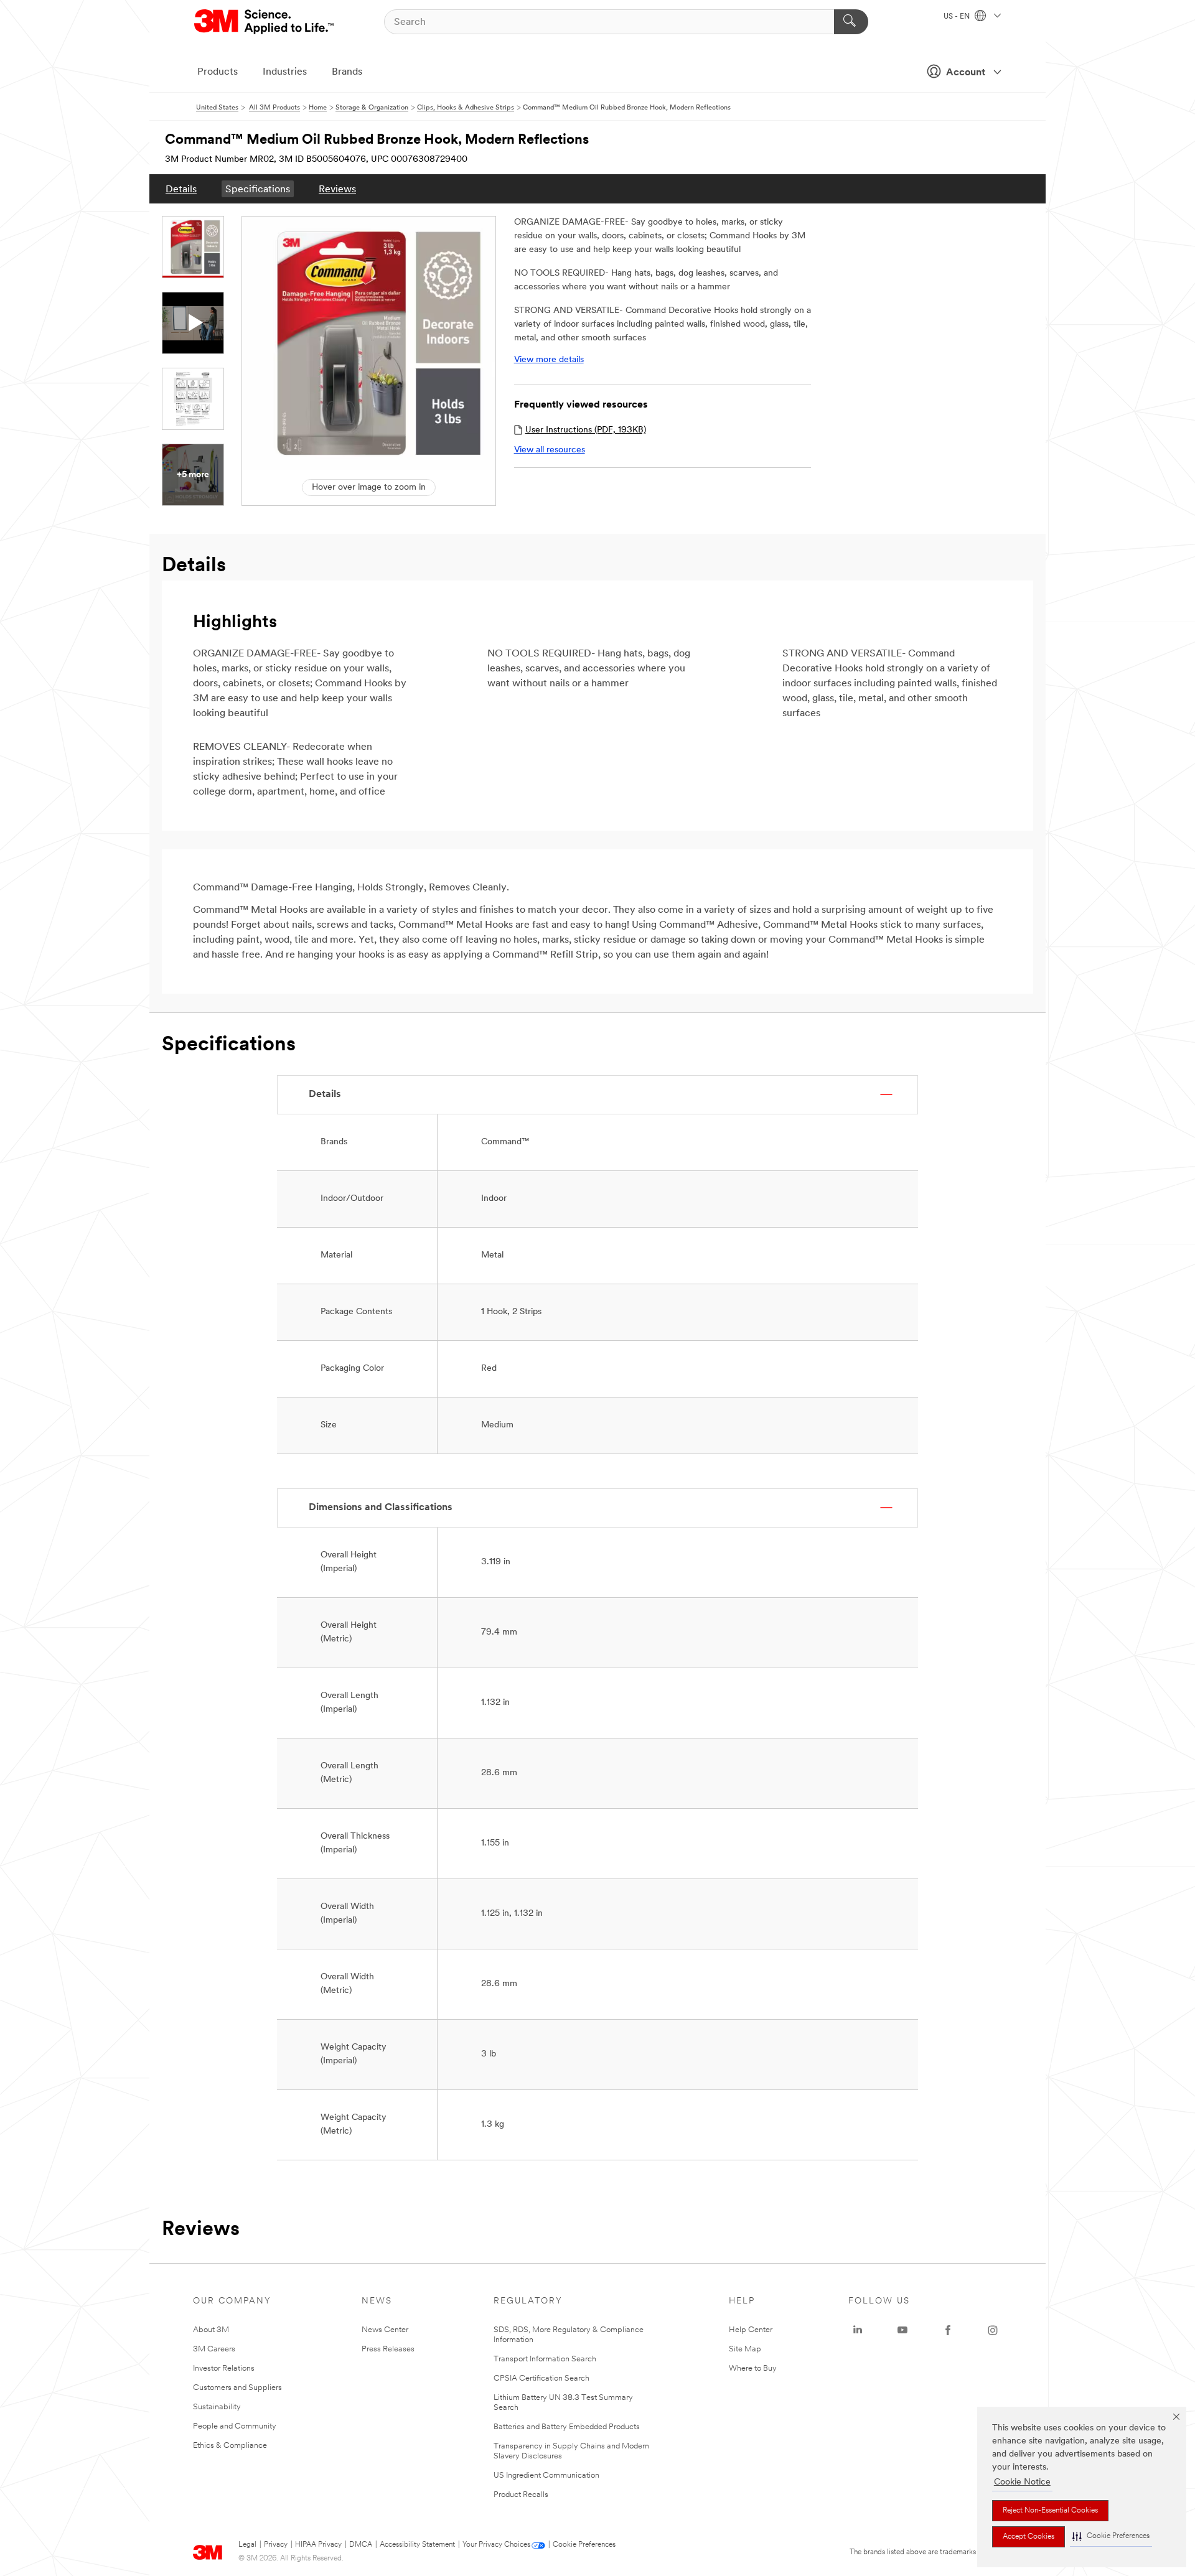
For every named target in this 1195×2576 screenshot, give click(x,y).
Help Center (751, 2330)
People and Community (235, 2426)
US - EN (958, 17)
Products (218, 72)
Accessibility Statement (417, 2545)
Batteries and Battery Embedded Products (567, 2427)
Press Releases (388, 2349)
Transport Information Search (545, 2359)
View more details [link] (549, 360)
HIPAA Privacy (318, 2545)
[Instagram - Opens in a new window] (993, 2330)
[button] (1111, 2536)
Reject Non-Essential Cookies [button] (1050, 2511)
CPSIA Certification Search (541, 2378)
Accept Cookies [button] (1029, 2537)
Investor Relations (224, 2368)
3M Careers (214, 2349)
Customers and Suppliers (237, 2388)
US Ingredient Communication (546, 2476)
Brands (347, 72)
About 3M (211, 2330)
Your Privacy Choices (496, 2545)
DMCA (361, 2545)
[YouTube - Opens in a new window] (902, 2330)
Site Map (745, 2349)
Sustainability (217, 2407)
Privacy (276, 2545)
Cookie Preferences (584, 2545)
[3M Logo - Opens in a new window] (265, 22)
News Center (385, 2330)
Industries (285, 72)
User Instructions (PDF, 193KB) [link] (586, 430)
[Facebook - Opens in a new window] (948, 2330)
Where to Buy (753, 2368)
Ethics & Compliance (230, 2446)
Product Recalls (521, 2495)
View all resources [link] (550, 450)
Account (966, 73)
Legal (247, 2545)
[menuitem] (181, 189)
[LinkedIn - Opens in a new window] (858, 2330)
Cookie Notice (1022, 2482)
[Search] (851, 22)
